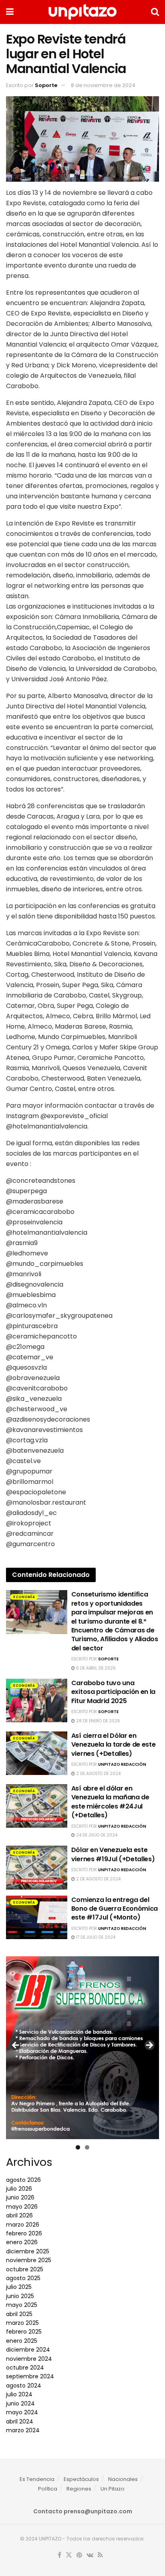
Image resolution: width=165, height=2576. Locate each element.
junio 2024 (20, 2403)
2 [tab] (87, 2147)
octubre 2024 (25, 2368)
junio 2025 (20, 2296)
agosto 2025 (23, 2278)
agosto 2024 (24, 2386)
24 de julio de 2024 (96, 1835)
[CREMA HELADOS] (82, 2044)
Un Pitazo (113, 2489)
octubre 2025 (25, 2269)
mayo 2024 (22, 2412)
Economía (24, 1597)
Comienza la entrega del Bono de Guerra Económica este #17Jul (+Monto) (115, 1909)
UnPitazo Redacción (122, 1764)
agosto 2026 (23, 2180)
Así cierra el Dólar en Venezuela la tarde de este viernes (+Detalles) (114, 1745)
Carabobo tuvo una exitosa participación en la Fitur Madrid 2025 (113, 1692)
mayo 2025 (22, 2305)
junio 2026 (20, 2197)
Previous (16, 2046)
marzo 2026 (23, 2225)
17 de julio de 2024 (95, 1937)
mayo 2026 (22, 2207)
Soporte (46, 85)
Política (48, 2489)
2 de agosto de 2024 (98, 1774)
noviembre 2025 (29, 2260)
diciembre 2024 (28, 2350)
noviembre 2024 (29, 2359)
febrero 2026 (24, 2233)
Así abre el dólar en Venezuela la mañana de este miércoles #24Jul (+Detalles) (110, 1802)
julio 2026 (19, 2189)
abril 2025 (19, 2314)
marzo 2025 (22, 2323)
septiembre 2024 (30, 2376)
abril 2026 (19, 2215)
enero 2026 (22, 2242)
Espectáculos (81, 2479)
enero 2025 (22, 2341)
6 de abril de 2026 (95, 1668)
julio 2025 (19, 2287)
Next (149, 2046)
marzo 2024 (23, 2430)
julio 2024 (19, 2394)
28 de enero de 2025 (98, 1721)
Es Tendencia (37, 2479)
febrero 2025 (24, 2332)
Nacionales (123, 2479)
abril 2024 (20, 2421)
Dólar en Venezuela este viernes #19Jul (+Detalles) (113, 1854)
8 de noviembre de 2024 (103, 85)
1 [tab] (78, 2147)
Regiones (79, 2489)
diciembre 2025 (28, 2251)
